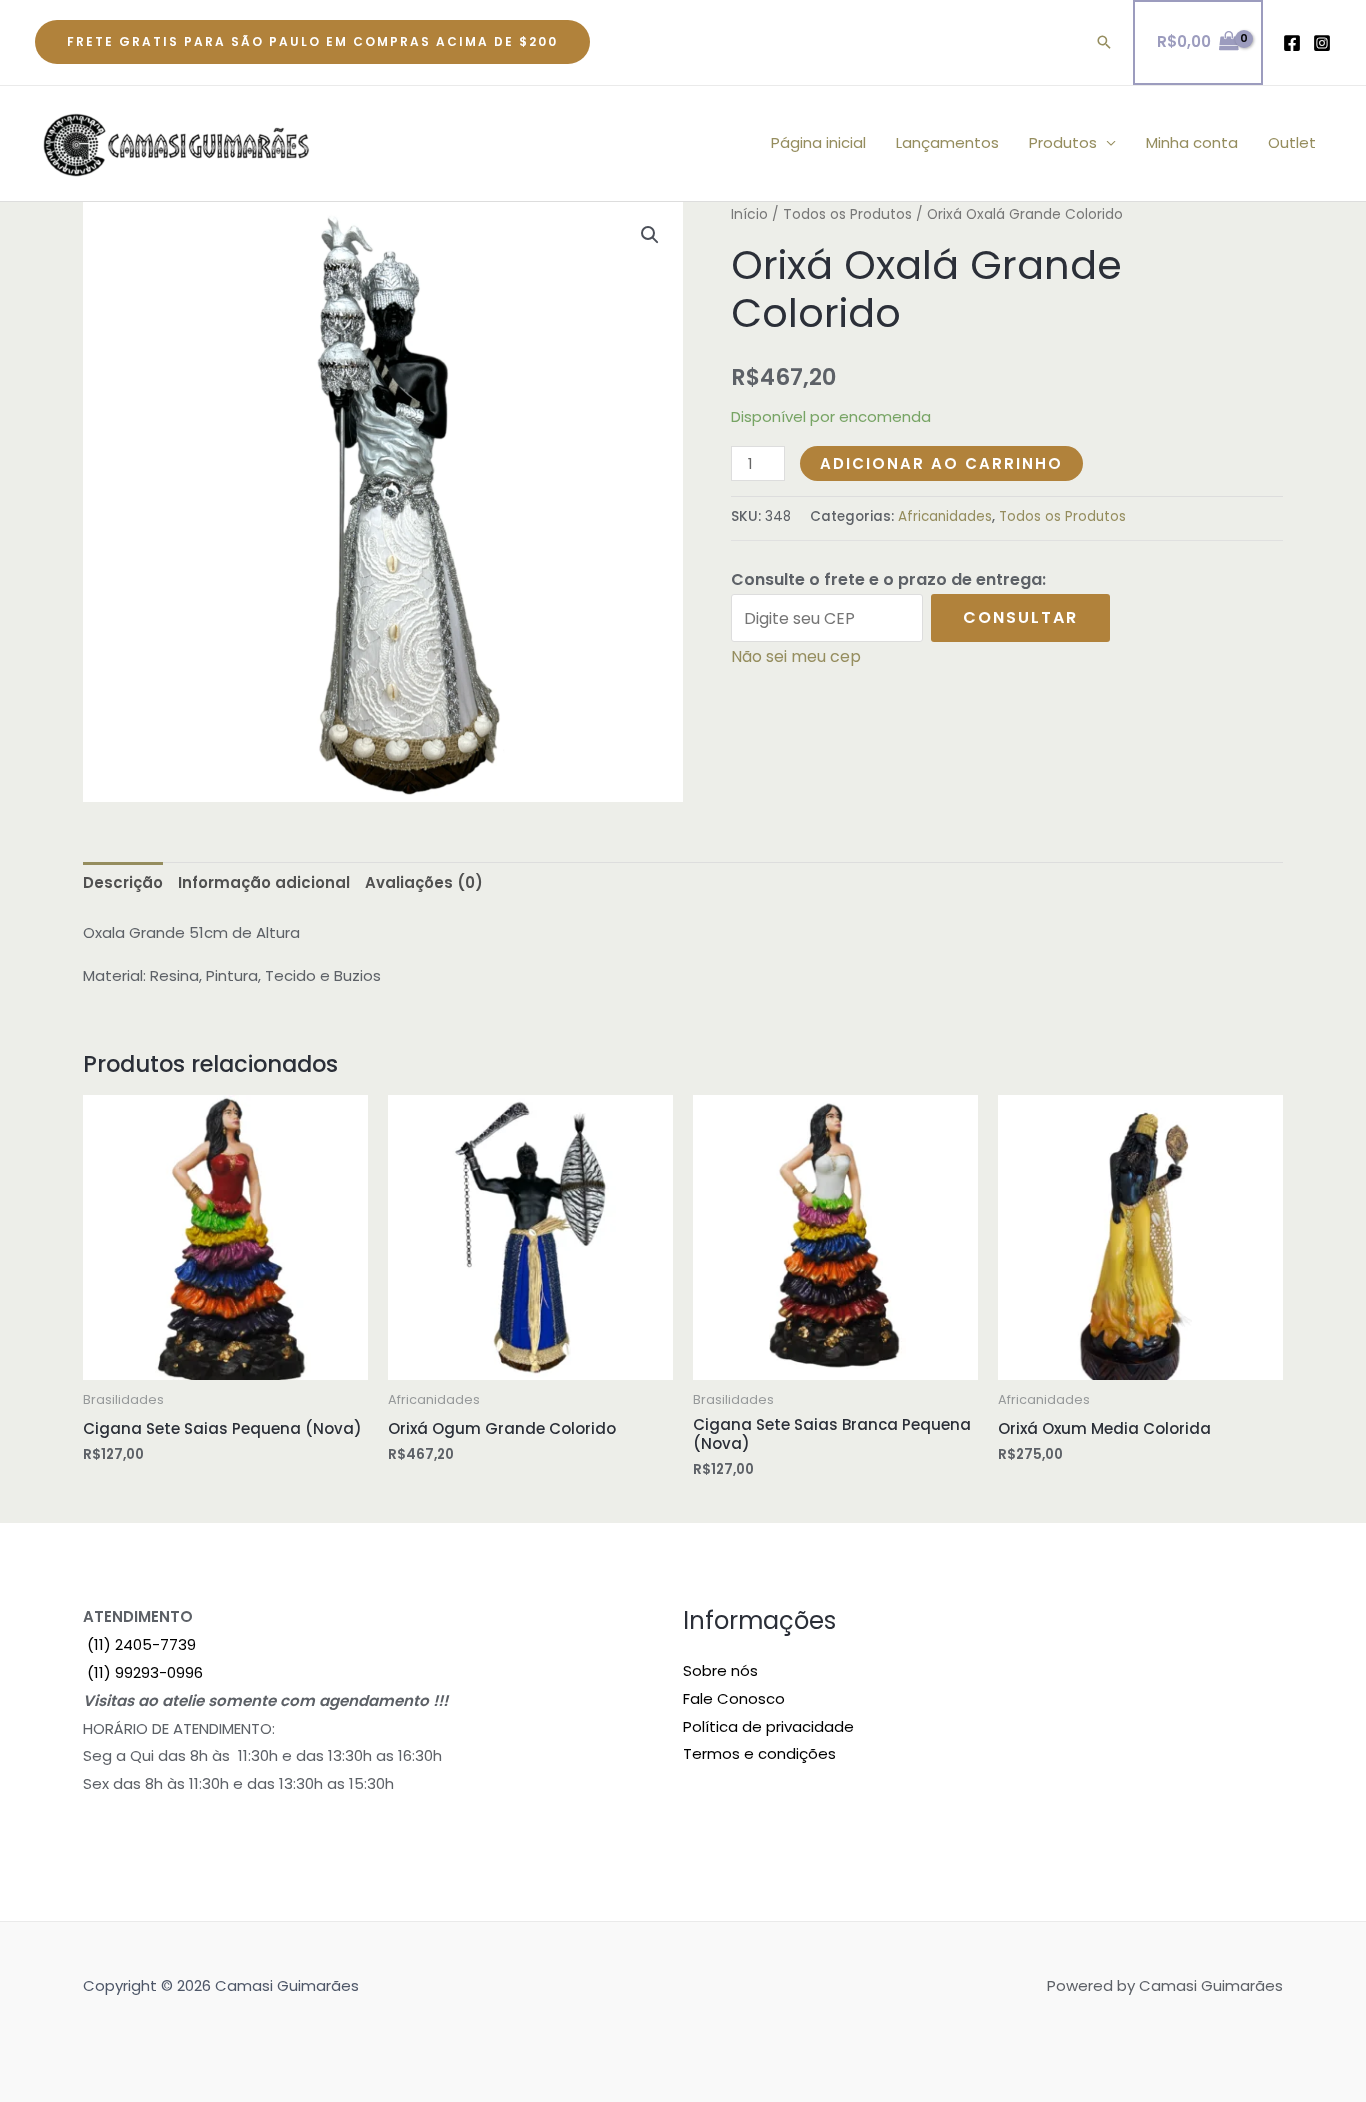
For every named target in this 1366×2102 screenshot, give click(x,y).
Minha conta (1192, 142)
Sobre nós (720, 1670)
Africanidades (945, 516)
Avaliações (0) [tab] (424, 882)
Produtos (1063, 142)
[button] (312, 42)
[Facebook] (1292, 43)
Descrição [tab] (123, 882)
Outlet (1292, 142)
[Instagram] (1322, 43)
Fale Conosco (734, 1698)
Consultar (1020, 617)
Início (749, 214)
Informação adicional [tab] (264, 882)
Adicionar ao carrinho (941, 463)
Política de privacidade (768, 1726)
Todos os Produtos (847, 214)
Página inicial (818, 142)
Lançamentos (947, 142)
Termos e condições (759, 1753)
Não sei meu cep (796, 656)
